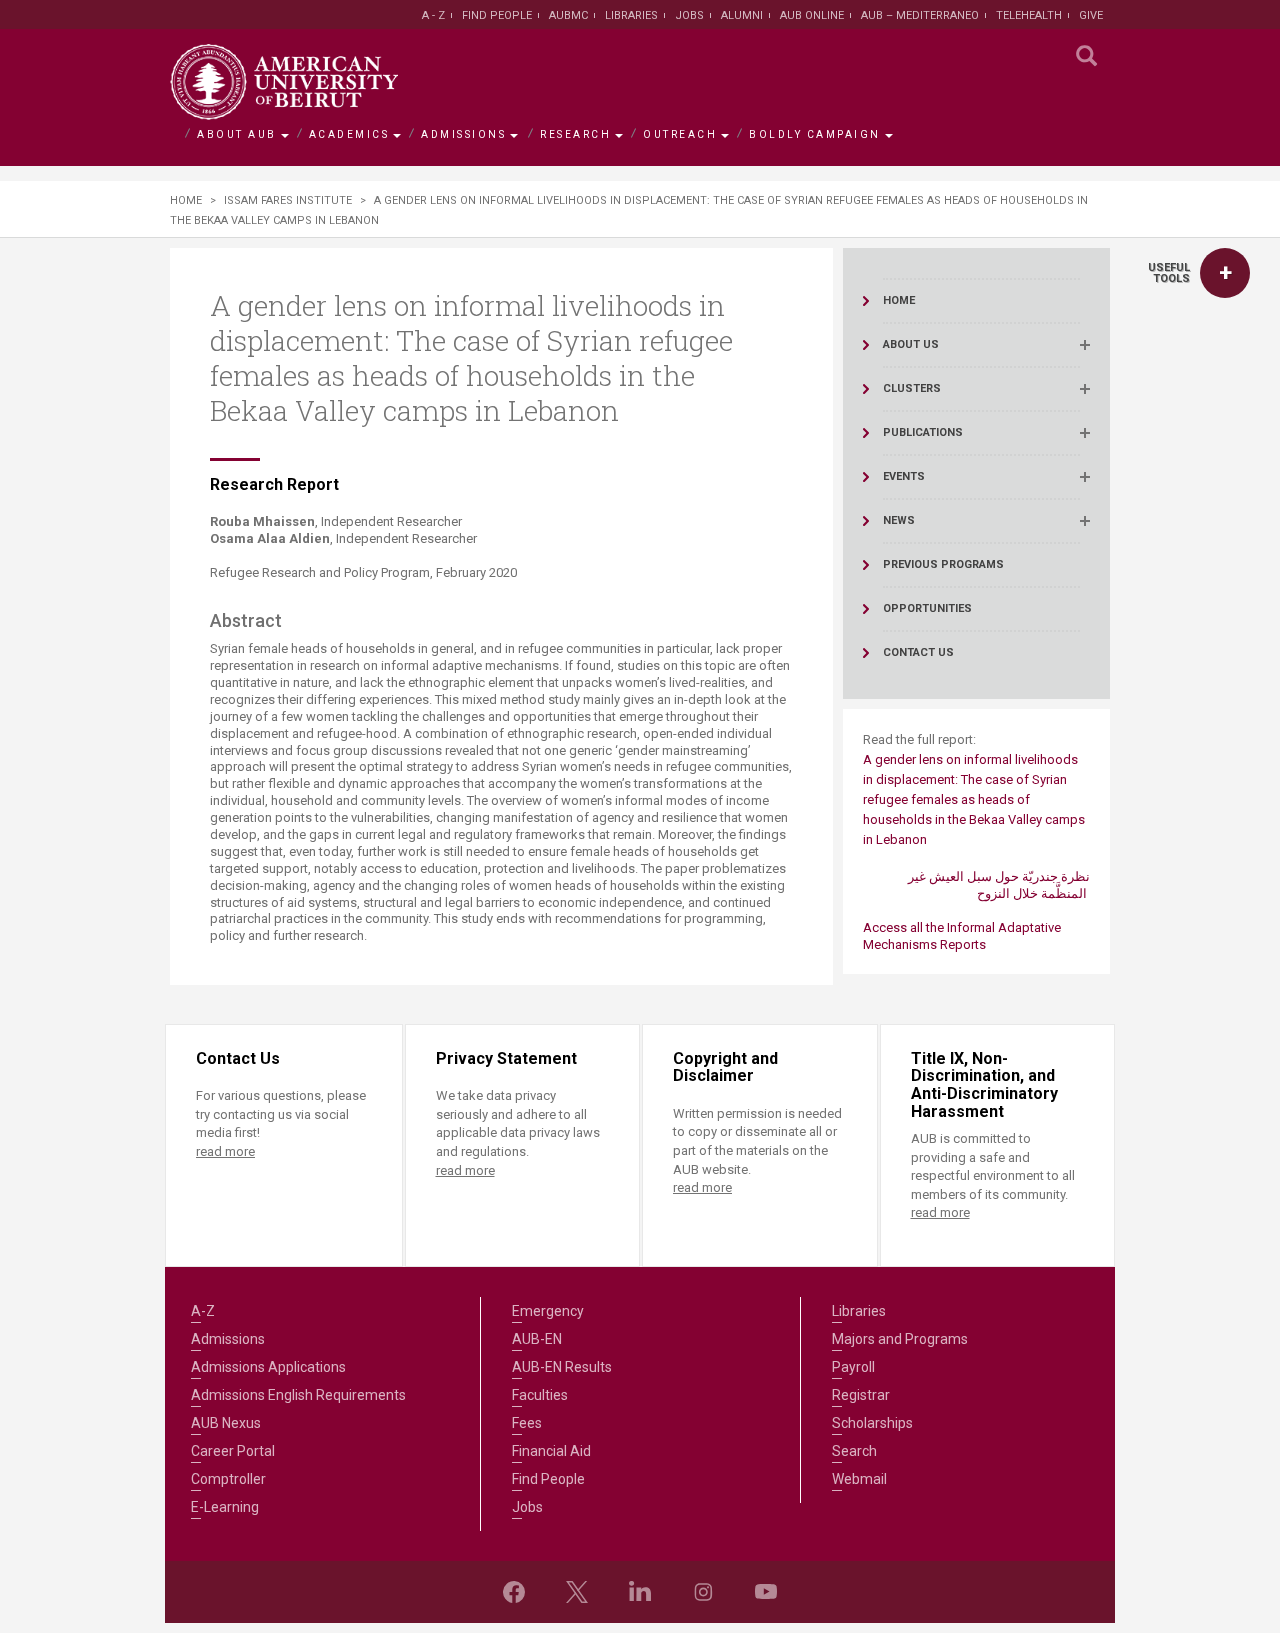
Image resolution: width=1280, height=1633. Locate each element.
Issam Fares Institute (288, 200)
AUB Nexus (226, 1423)
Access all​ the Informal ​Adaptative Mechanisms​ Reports (962, 936)
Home (186, 200)
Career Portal (233, 1451)
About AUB (237, 134)
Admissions (463, 134)
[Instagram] (703, 1592)
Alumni (742, 15)
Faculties (540, 1395)
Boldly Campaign (815, 134)
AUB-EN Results (562, 1367)
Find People (497, 15)
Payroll (853, 1367)
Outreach (680, 134)
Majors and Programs (900, 1339)
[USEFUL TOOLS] (1225, 273)
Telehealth (1029, 15)
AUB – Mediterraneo (920, 15)
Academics (349, 134)
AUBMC (568, 15)
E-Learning (225, 1507)
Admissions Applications (268, 1367)
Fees (527, 1423)
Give (1091, 15)
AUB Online (812, 15)
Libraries (631, 15)
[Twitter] (577, 1592)
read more (225, 1151)
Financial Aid (551, 1451)
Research (575, 134)
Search (854, 1451)
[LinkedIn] (640, 1592)
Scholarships (872, 1423)
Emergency (548, 1311)
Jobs (689, 15)
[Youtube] (766, 1592)
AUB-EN (537, 1339)
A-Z (203, 1311)
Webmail (859, 1479)
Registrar (861, 1395)
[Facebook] (514, 1592)
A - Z (433, 15)
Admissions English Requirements (298, 1395)
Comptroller (228, 1479)
